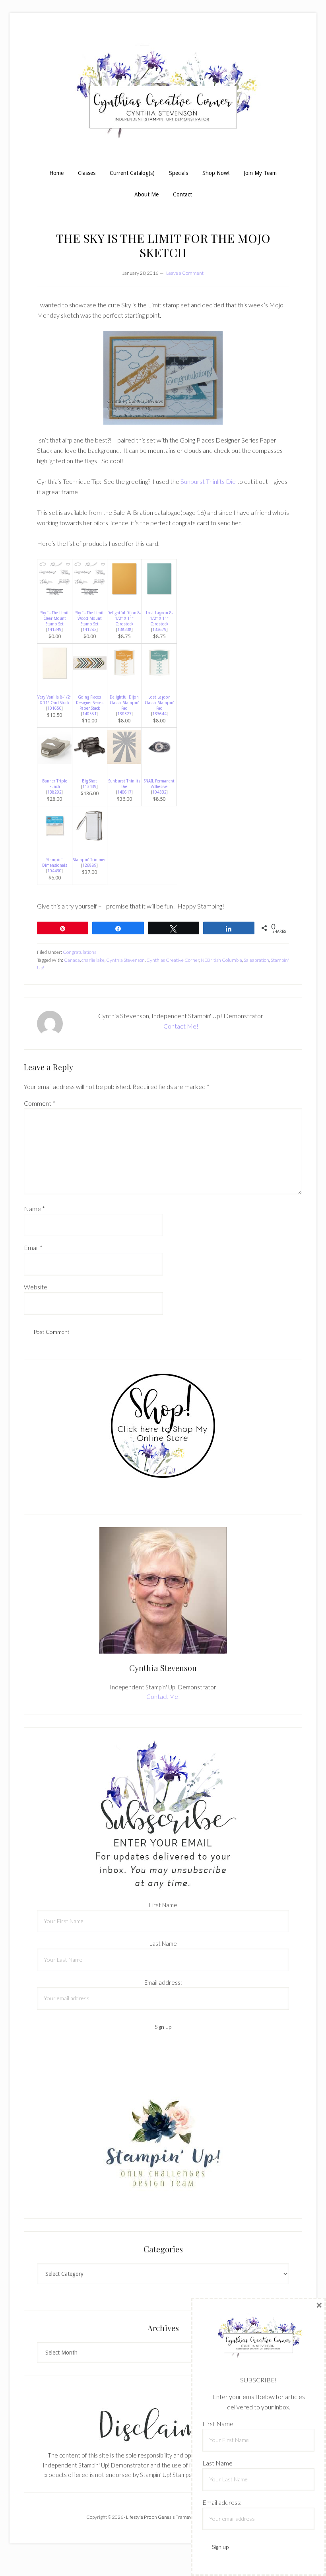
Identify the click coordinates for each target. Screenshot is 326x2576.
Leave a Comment (185, 273)
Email (33, 1247)
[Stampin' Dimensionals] (55, 840)
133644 (159, 714)
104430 (54, 871)
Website (36, 1287)
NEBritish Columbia (221, 960)
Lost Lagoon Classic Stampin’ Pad (159, 703)
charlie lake (93, 960)
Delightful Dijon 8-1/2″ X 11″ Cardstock (124, 618)
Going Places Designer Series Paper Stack (90, 703)
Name (34, 1208)
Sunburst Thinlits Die (208, 481)
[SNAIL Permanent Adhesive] (159, 762)
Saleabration (256, 960)
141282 (89, 630)
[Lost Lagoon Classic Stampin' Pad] (159, 678)
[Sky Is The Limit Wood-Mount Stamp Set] (90, 593)
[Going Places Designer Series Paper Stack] (90, 678)
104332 (159, 792)
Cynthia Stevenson (125, 960)
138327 (124, 714)
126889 (89, 865)
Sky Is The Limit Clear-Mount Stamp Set (55, 618)
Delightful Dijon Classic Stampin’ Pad (124, 703)
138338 (124, 630)
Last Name (163, 1943)
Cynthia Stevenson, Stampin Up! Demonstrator (163, 95)
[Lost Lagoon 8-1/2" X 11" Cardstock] (159, 593)
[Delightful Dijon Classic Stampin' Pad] (124, 678)
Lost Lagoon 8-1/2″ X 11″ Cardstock (159, 618)
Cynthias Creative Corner (173, 960)
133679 (159, 630)
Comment (40, 1103)
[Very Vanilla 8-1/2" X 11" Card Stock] (55, 678)
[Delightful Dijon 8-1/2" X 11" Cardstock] (124, 593)
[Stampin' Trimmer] (90, 840)
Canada (72, 960)
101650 (54, 708)
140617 (124, 792)
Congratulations (80, 952)
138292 (54, 792)
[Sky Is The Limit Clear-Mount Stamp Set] (55, 593)
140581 (89, 714)
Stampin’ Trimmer (89, 860)
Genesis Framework (179, 2517)
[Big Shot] (90, 762)
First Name (163, 1905)
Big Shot (89, 781)
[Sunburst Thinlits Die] (124, 762)
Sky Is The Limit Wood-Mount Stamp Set (90, 618)
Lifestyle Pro (139, 2517)
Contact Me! (181, 1026)
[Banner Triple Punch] (55, 762)
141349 (54, 630)
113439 (89, 787)
